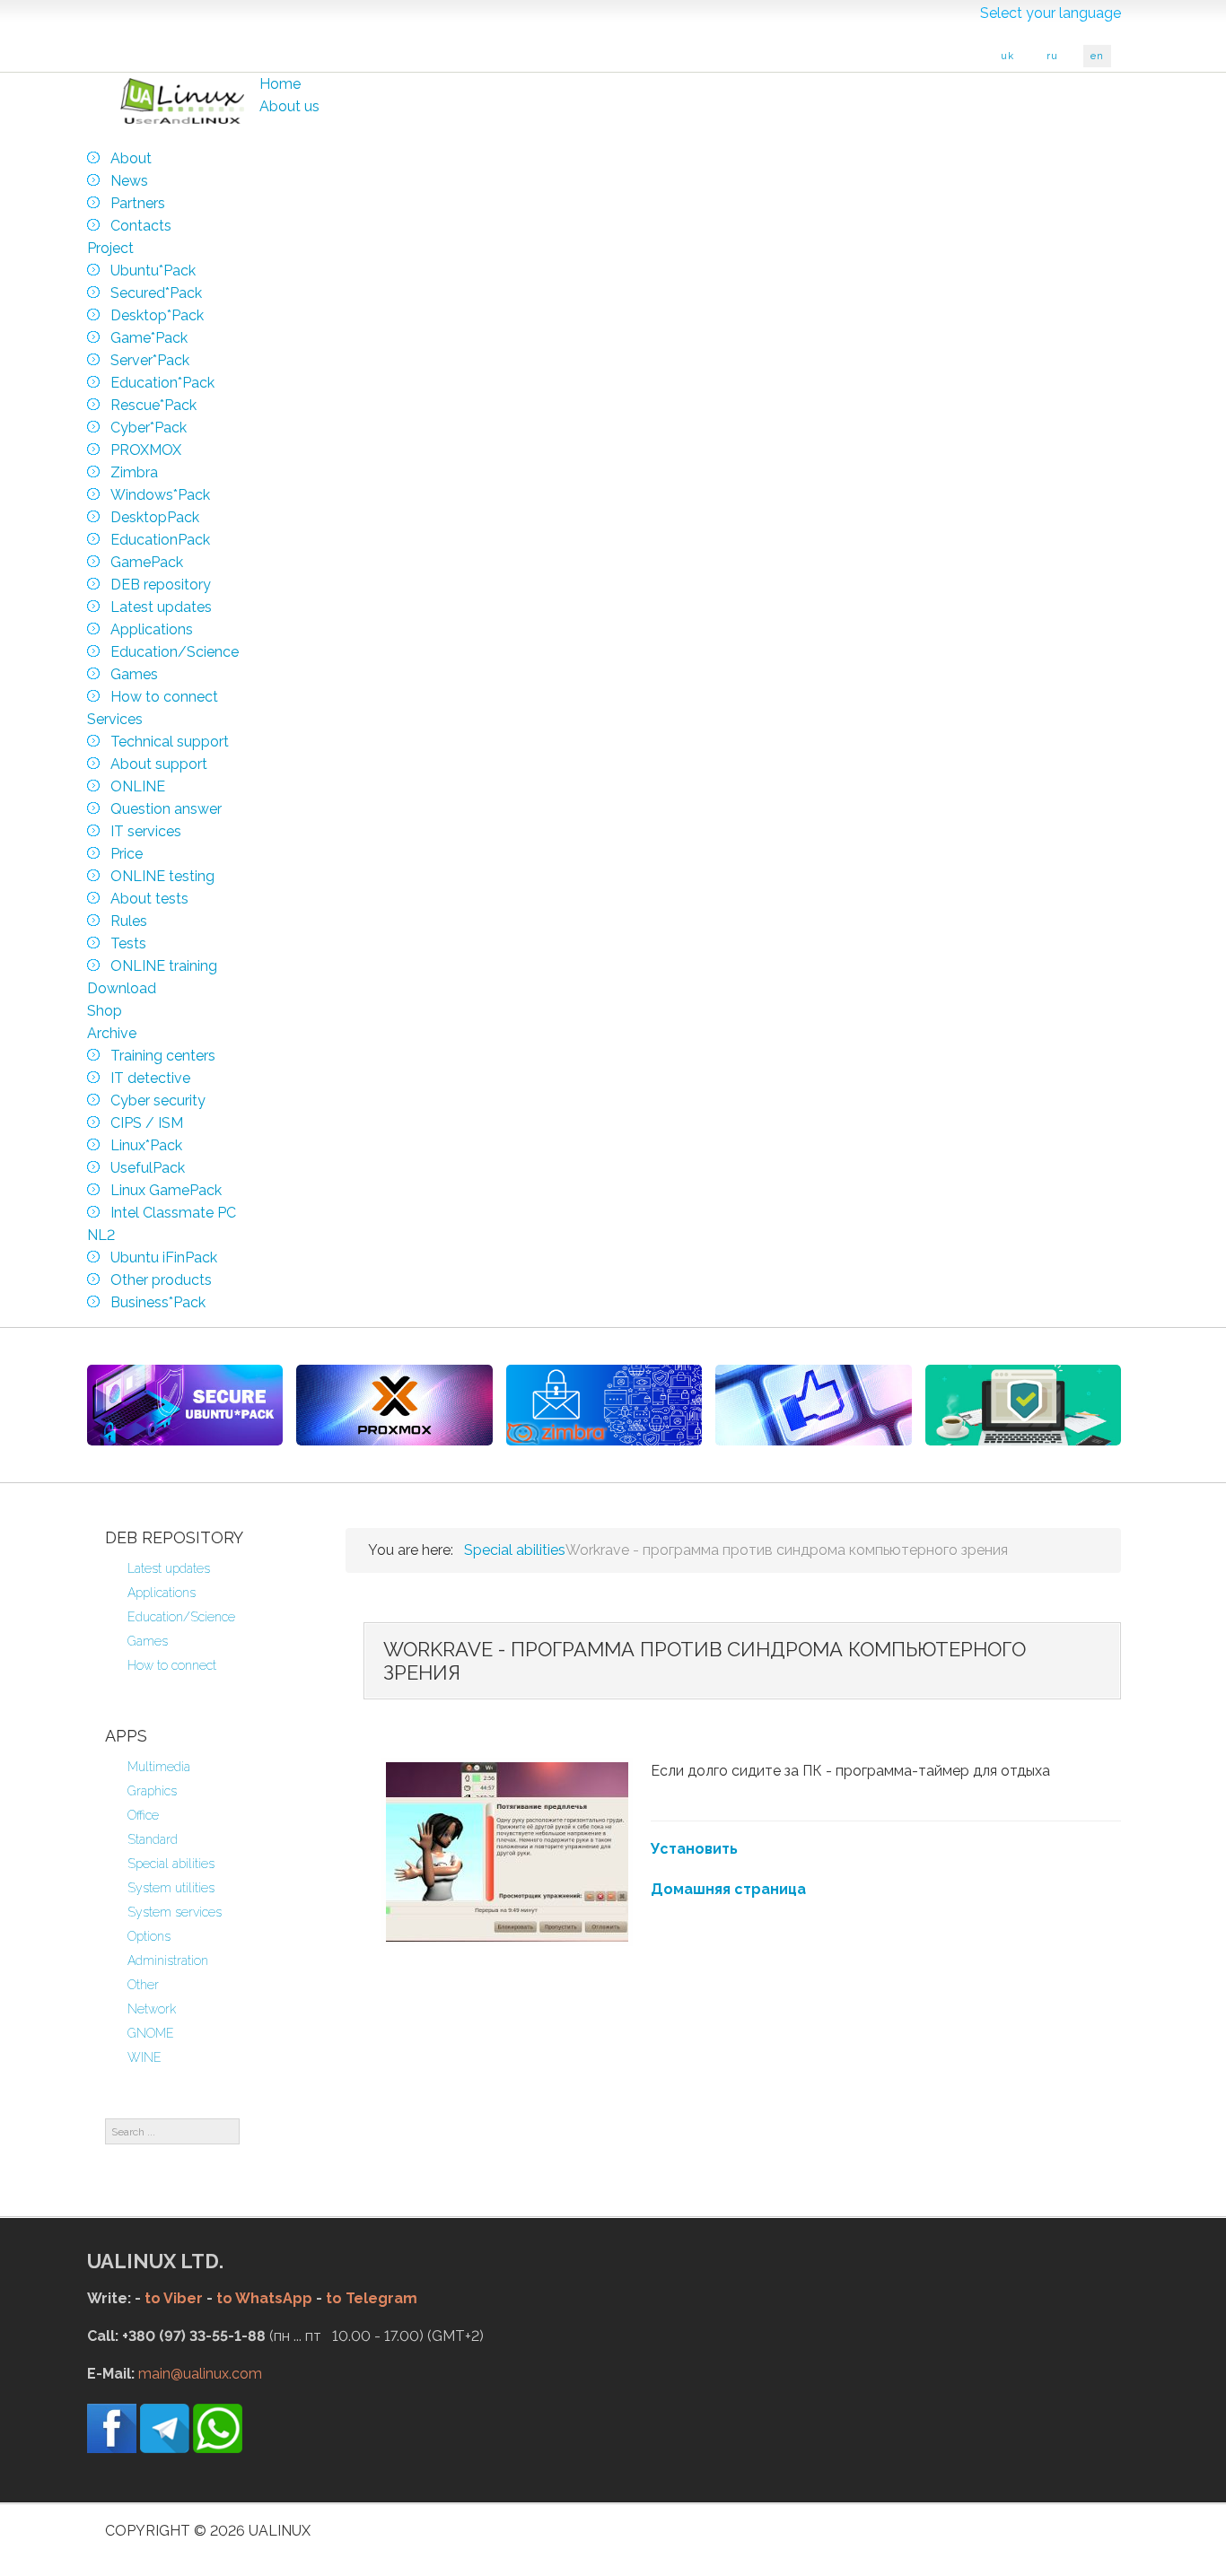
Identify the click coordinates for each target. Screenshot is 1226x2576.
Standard (153, 1839)
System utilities (171, 1888)
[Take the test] (813, 1405)
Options (149, 1936)
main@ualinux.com (200, 2374)
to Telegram (372, 2298)
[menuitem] (280, 84)
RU (1052, 56)
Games (148, 1641)
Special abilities (171, 1864)
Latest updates (169, 1568)
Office (143, 1815)
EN (1097, 56)
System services (175, 1912)
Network (152, 2009)
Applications (162, 1593)
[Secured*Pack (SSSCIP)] (185, 1405)
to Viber (174, 2298)
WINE (144, 2057)
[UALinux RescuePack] (1023, 1405)
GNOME (151, 2033)
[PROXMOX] (394, 1405)
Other (143, 1985)
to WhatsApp (264, 2298)
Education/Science (181, 1617)
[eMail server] (604, 1405)
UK (1007, 56)
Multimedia (159, 1767)
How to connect (172, 1665)
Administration (168, 1960)
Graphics (152, 1791)
